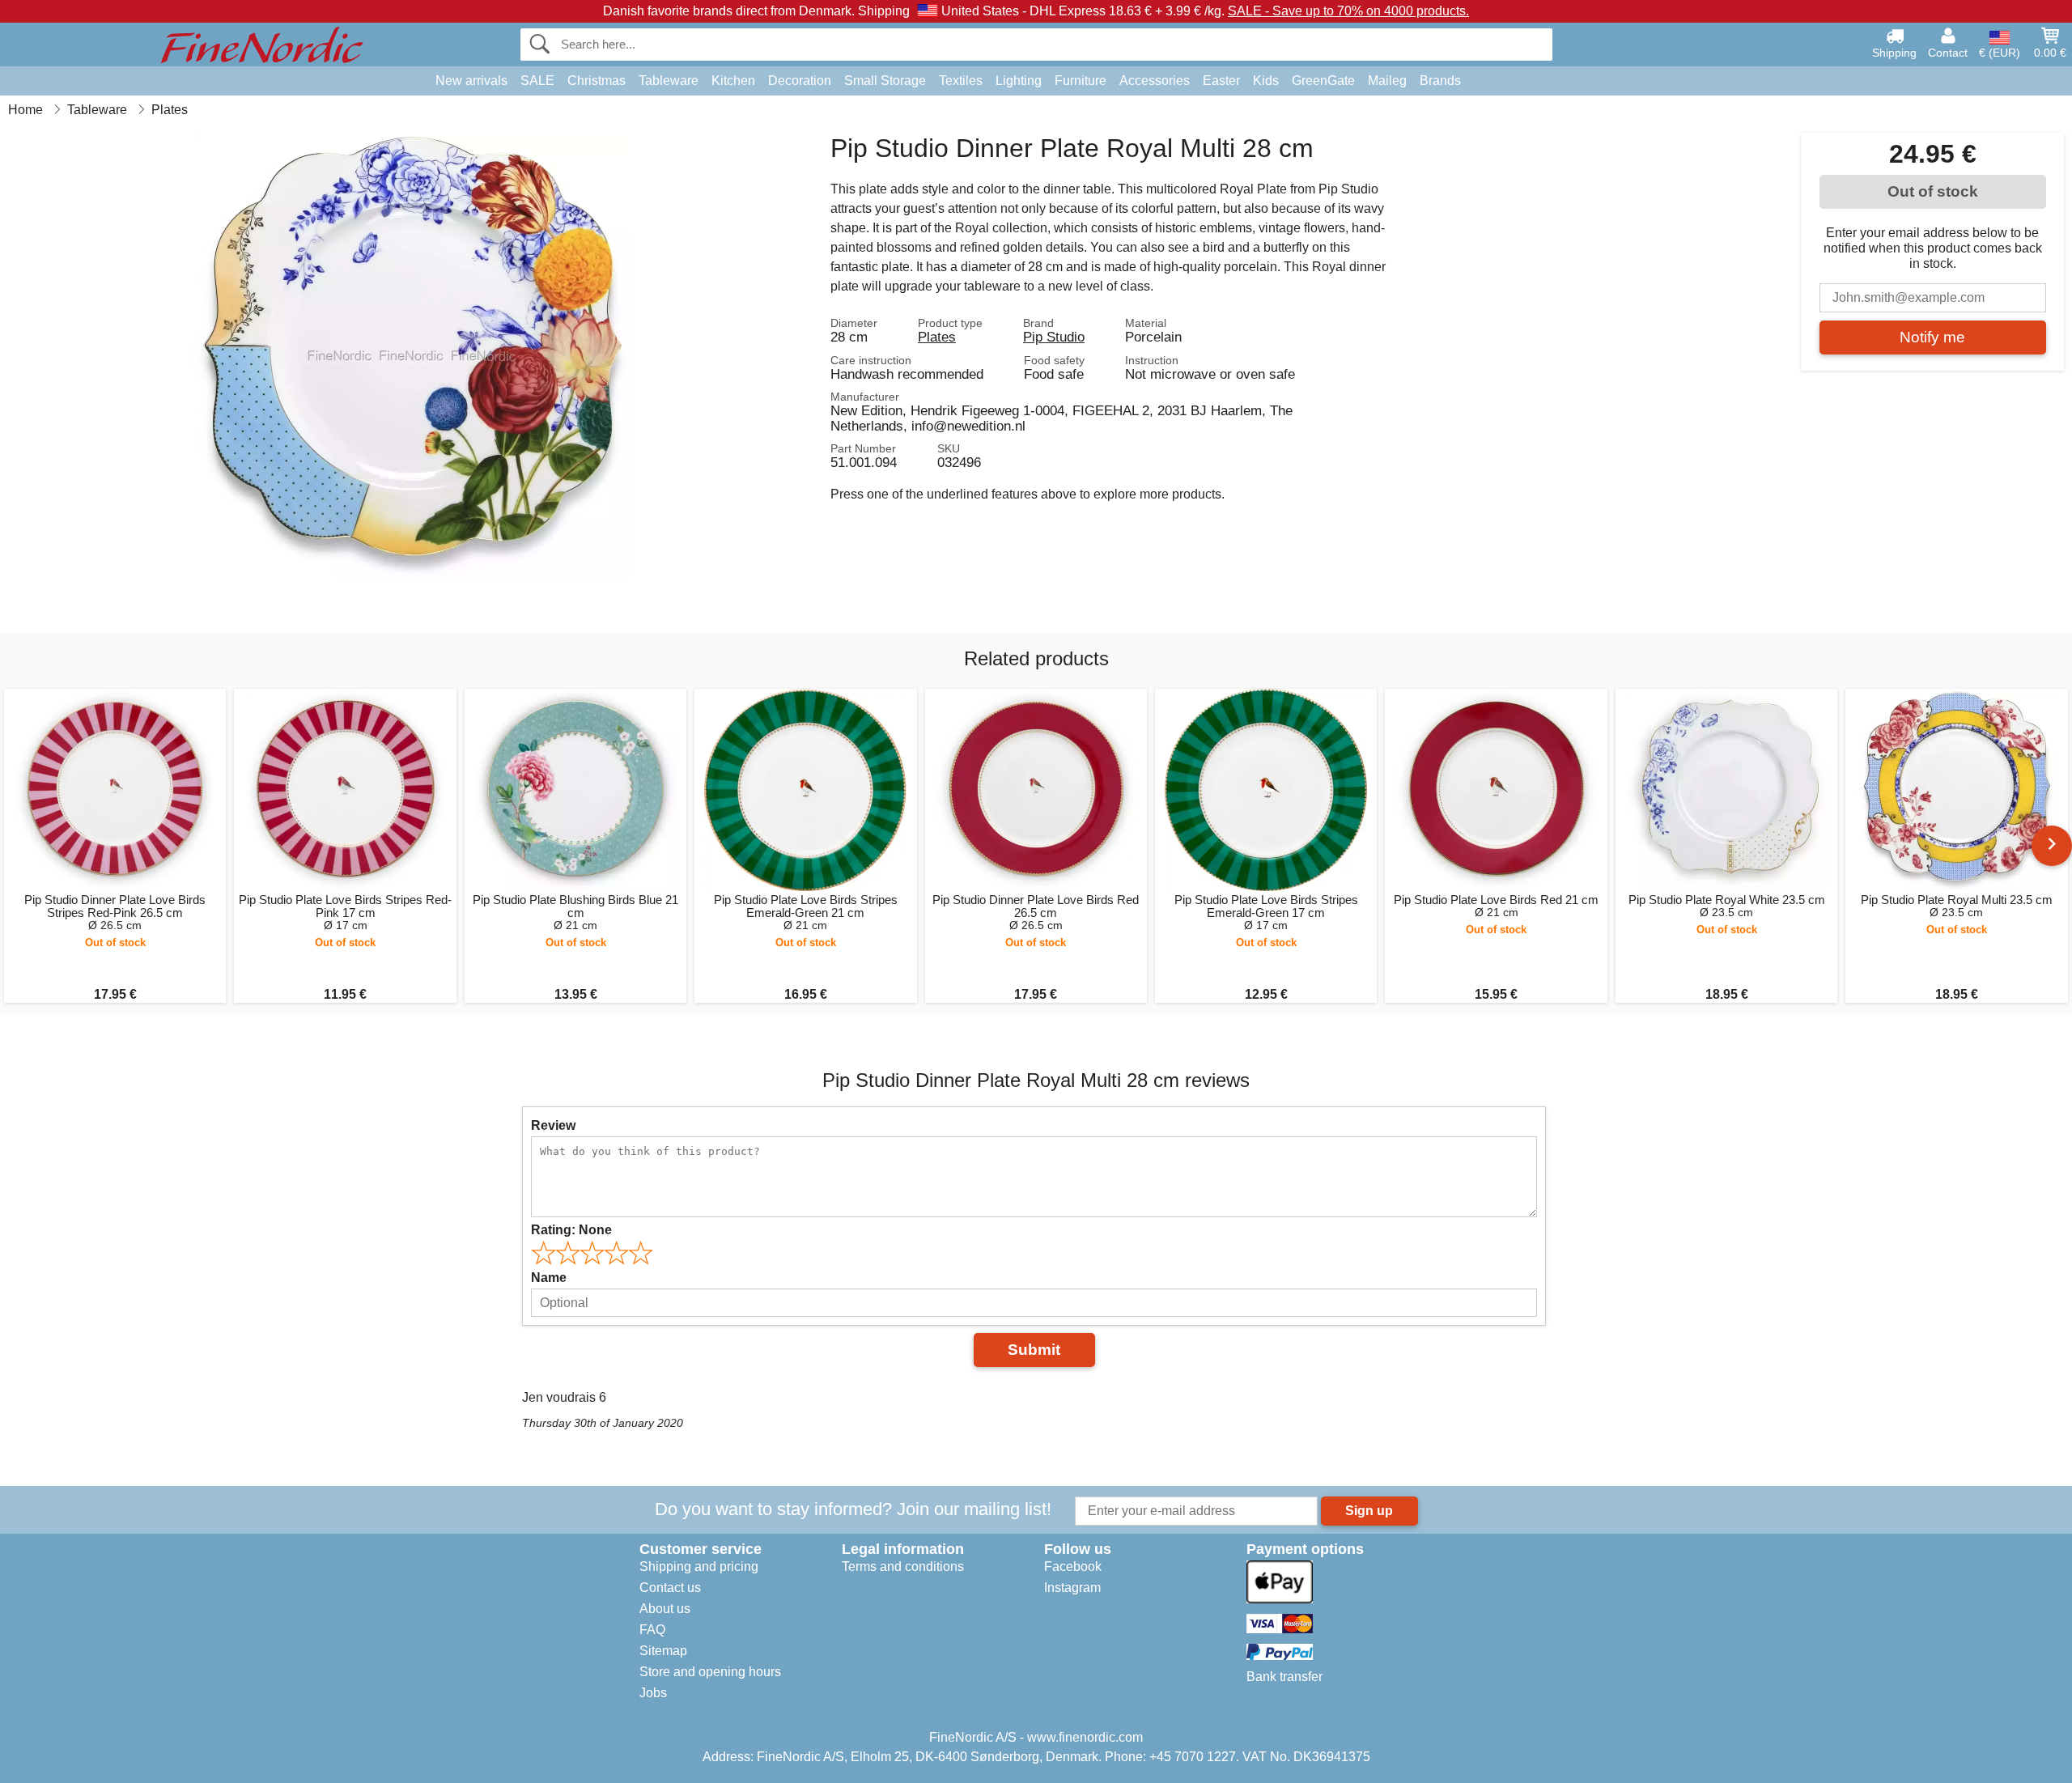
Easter (1221, 81)
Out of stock (1933, 191)
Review (553, 1125)
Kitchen (733, 81)
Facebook (1073, 1566)
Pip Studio (1054, 337)
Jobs (653, 1693)
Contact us (670, 1588)
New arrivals (471, 81)
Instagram (1072, 1588)
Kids (1266, 81)
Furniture (1081, 81)
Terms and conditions (903, 1566)
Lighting (1019, 81)
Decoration (800, 81)
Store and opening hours (710, 1672)
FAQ (652, 1630)
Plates (937, 337)
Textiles (961, 81)
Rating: (571, 1230)
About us (665, 1609)
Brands (1440, 81)
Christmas (597, 81)
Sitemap (663, 1651)
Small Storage (885, 81)
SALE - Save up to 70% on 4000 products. (1348, 11)
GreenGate (1323, 81)
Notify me (1932, 337)
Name (549, 1278)
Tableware (669, 81)
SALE (537, 81)
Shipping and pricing (699, 1566)
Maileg (1387, 81)
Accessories (1155, 81)
